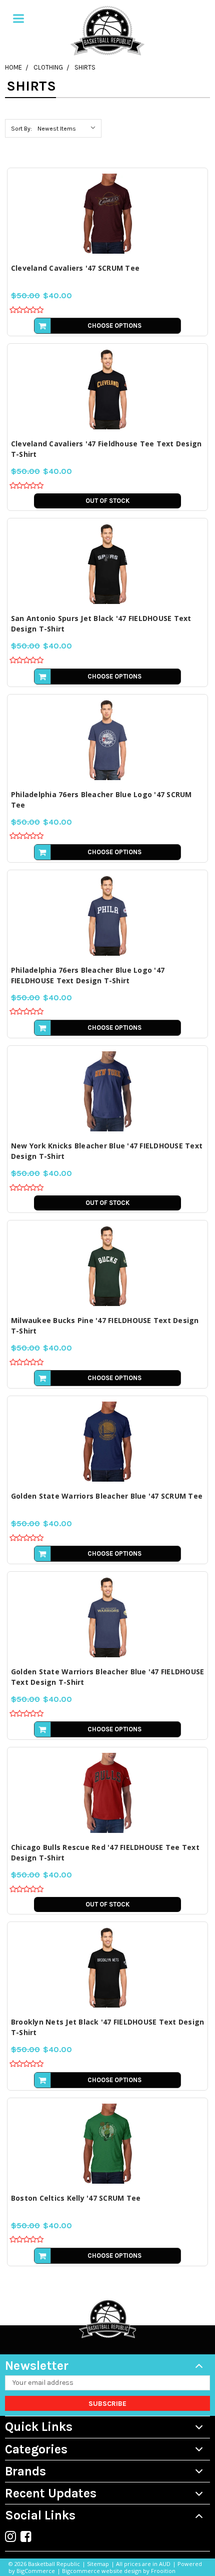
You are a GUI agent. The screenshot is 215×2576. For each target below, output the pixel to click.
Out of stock (107, 501)
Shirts (85, 67)
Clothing (48, 67)
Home (13, 67)
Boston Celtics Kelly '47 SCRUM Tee (76, 2198)
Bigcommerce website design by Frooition (119, 2571)
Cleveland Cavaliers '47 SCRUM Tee (75, 268)
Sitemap (98, 2564)
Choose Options (114, 326)
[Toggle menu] (18, 19)
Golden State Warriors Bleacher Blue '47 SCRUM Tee (107, 1496)
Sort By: (21, 129)
